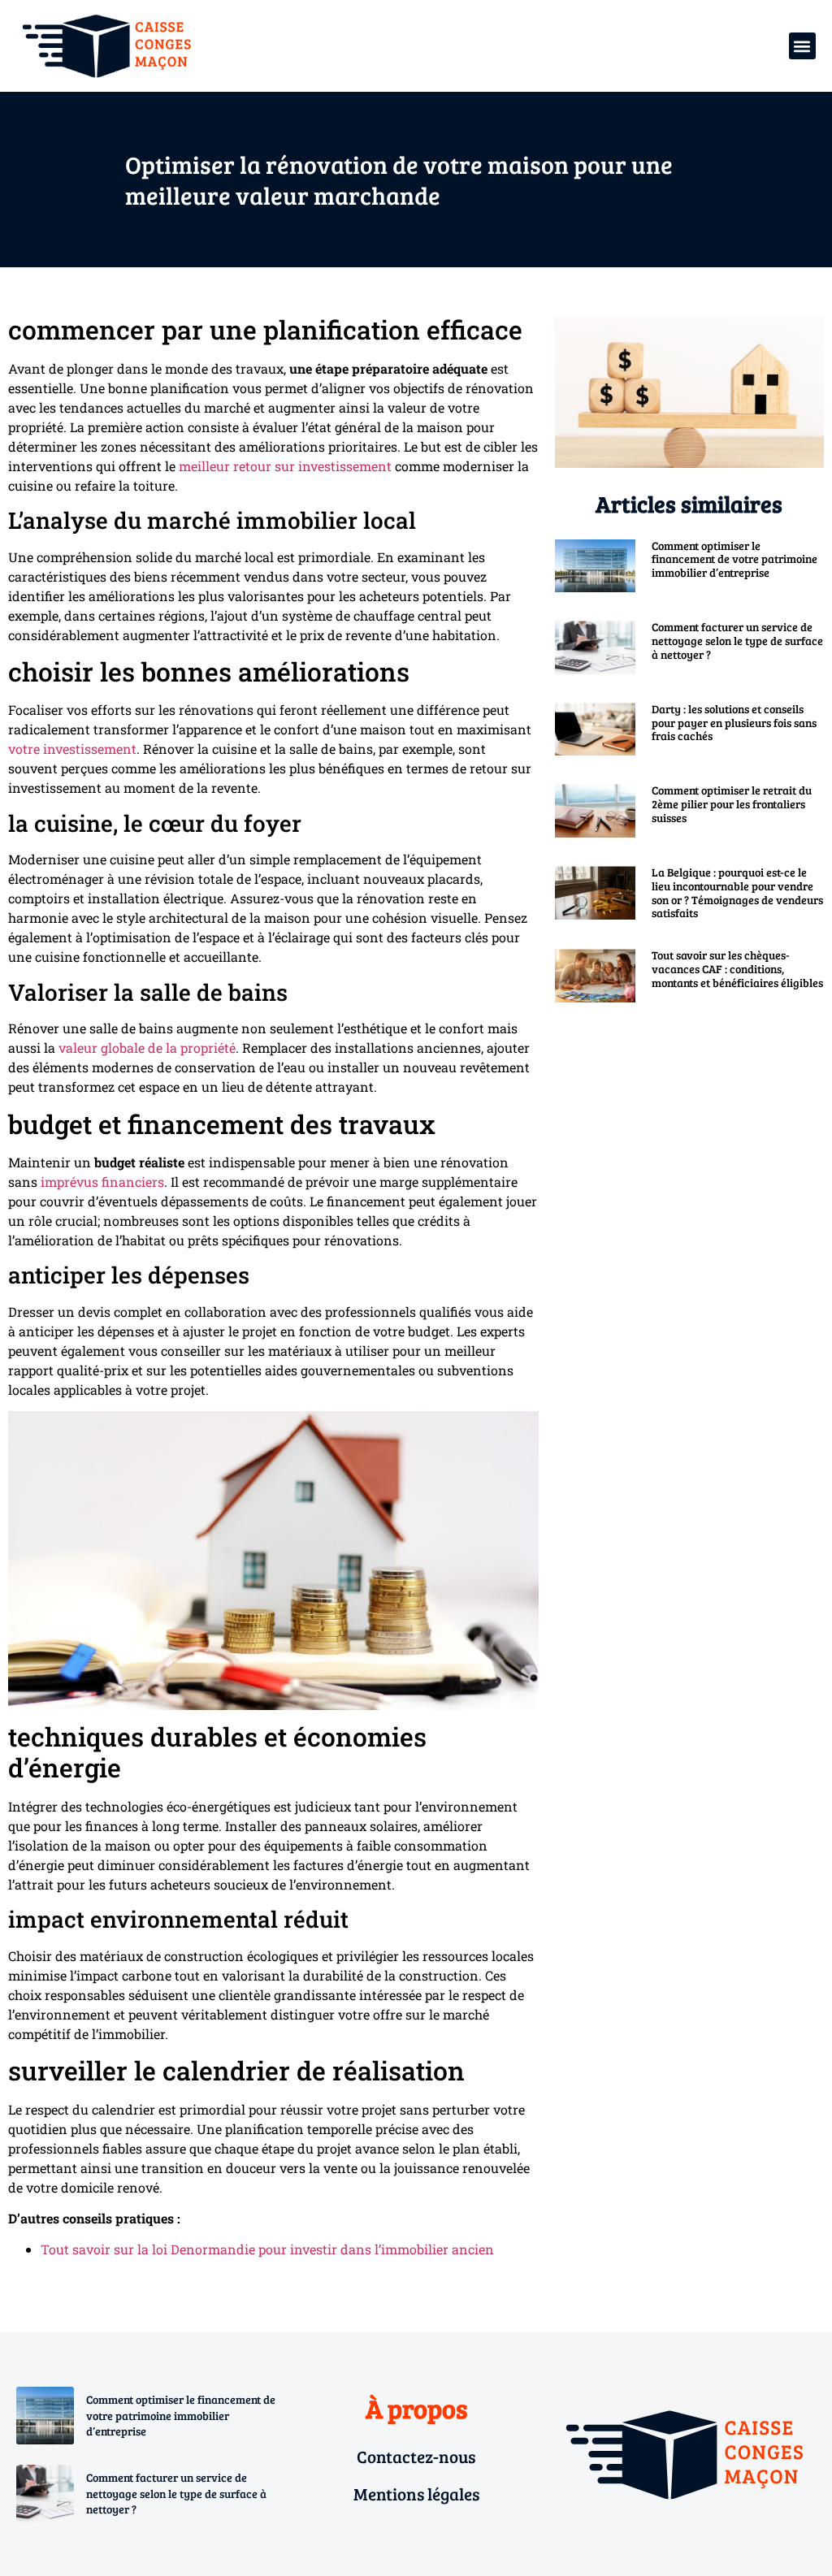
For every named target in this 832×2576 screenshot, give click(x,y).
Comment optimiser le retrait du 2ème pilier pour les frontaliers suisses (732, 804)
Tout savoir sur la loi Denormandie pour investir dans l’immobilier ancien (267, 2249)
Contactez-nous (416, 2456)
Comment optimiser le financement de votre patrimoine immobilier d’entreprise (734, 559)
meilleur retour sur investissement (285, 466)
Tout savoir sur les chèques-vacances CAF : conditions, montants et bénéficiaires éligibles (737, 969)
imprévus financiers (102, 1182)
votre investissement (72, 749)
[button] (802, 46)
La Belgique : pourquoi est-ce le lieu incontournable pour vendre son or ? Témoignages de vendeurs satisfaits (737, 892)
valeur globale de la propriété (147, 1048)
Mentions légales (416, 2494)
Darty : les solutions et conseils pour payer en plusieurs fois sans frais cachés (734, 723)
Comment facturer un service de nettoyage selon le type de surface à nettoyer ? (737, 641)
